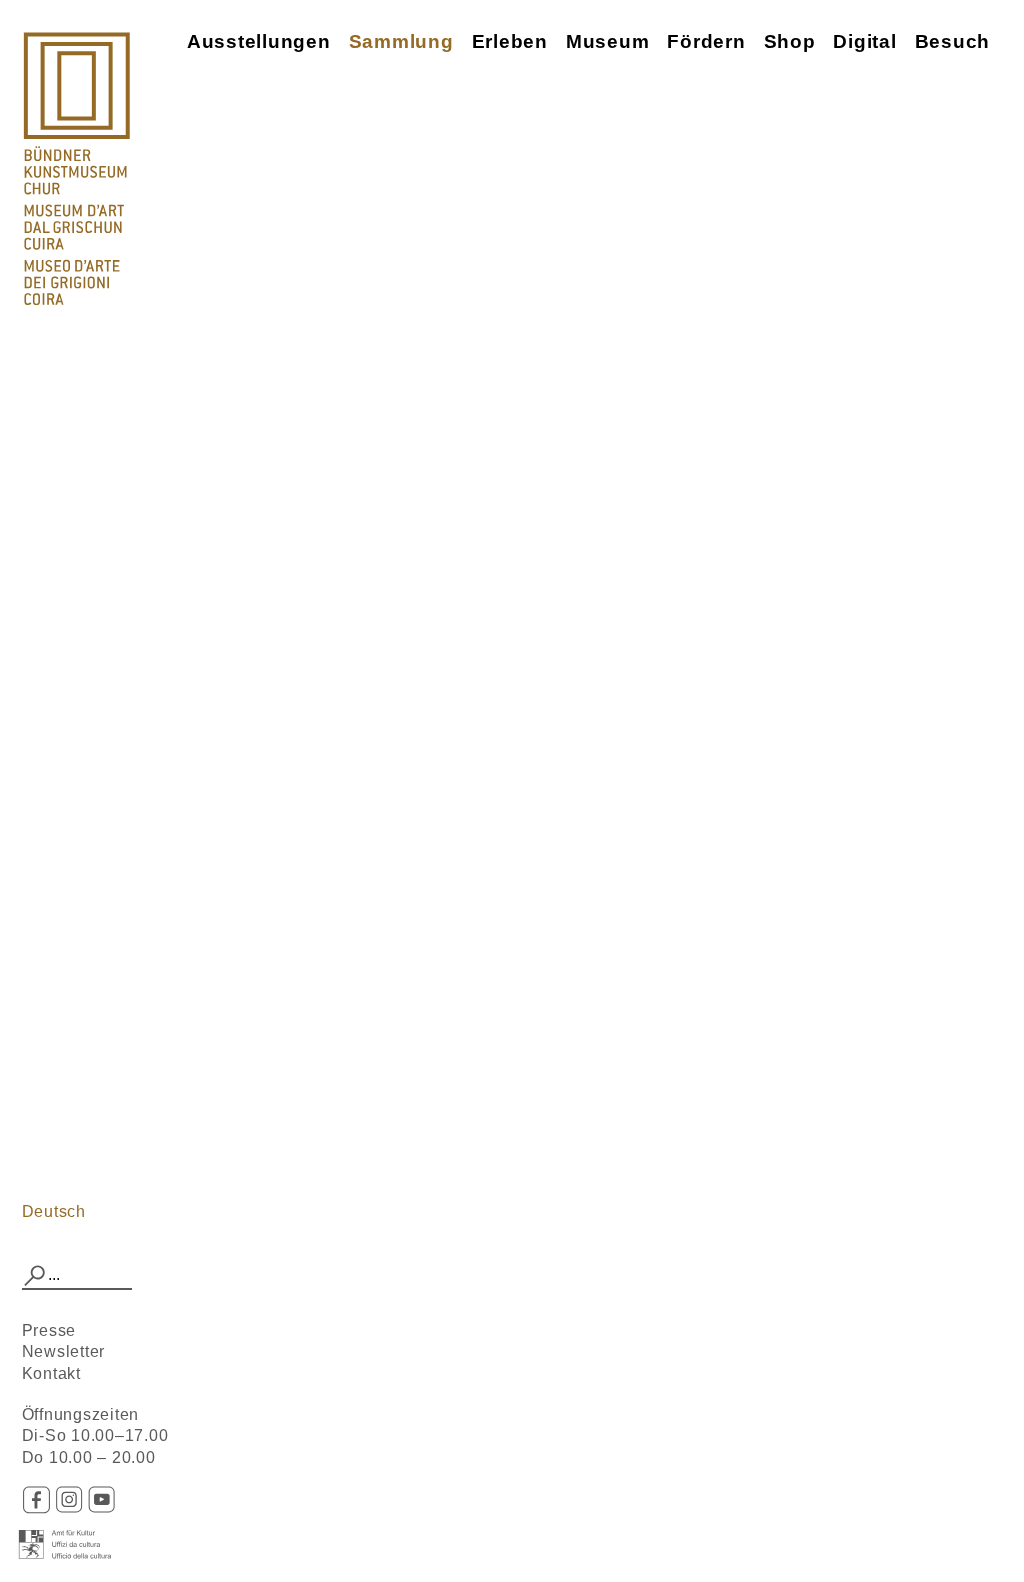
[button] (35, 1276)
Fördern (706, 41)
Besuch (953, 41)
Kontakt (51, 1373)
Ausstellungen (259, 41)
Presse (49, 1330)
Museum (608, 41)
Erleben (510, 41)
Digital (864, 41)
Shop (790, 41)
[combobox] (77, 1276)
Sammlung (401, 41)
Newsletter (64, 1351)
